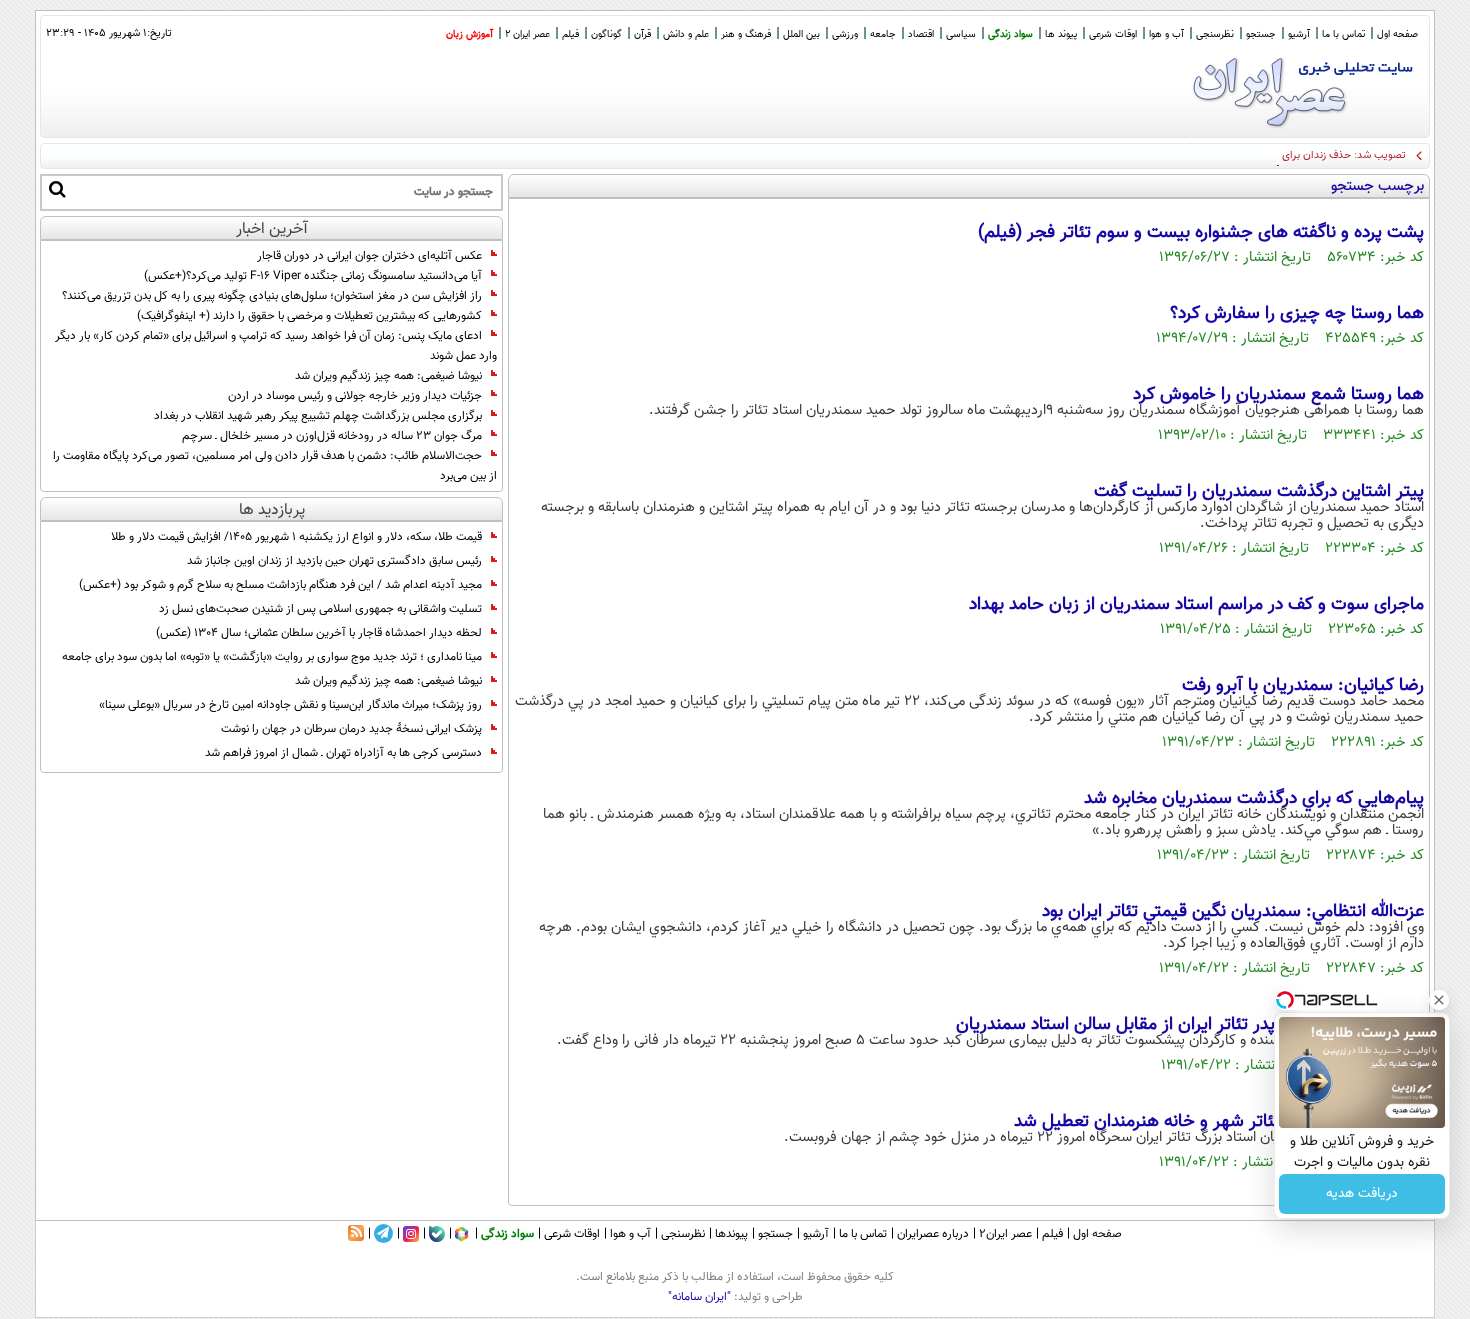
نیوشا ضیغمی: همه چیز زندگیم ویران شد (388, 376)
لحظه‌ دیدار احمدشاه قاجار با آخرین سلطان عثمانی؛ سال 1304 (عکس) (319, 633)
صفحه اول (1397, 34)
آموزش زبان (469, 34)
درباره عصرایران (933, 1234)
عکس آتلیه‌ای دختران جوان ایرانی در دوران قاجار (369, 256)
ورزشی (845, 34)
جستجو (1261, 34)
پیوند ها (1061, 34)
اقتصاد (921, 34)
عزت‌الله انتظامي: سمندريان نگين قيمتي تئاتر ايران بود (1233, 912)
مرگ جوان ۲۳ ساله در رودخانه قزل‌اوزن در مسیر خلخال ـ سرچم (332, 436)
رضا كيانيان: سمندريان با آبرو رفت (1303, 686)
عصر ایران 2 (527, 34)
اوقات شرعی (1113, 34)
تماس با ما (1343, 34)
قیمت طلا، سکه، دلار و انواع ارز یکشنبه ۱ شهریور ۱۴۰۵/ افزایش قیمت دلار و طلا (296, 537)
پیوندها (731, 1234)
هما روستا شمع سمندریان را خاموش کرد (1278, 395)
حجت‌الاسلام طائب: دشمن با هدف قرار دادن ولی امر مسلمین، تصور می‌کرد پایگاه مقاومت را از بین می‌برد (275, 466)
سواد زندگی (1010, 34)
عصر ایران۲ (1005, 1234)
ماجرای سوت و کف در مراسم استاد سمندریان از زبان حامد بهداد (1196, 605)
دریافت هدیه (1362, 1194)
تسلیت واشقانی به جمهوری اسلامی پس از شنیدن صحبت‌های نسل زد (320, 609)
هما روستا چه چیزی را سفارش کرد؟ (1297, 314)
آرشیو (1299, 34)
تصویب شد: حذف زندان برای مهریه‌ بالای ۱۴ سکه (1299, 155)
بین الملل (801, 34)
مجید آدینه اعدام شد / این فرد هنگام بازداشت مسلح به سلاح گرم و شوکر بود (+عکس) (280, 585)
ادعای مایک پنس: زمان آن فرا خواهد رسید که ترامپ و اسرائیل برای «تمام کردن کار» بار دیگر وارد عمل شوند (276, 346)
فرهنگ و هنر (746, 34)
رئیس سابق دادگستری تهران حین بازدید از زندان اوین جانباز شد (334, 561)
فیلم (570, 34)
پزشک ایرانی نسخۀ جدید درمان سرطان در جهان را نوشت (351, 729)
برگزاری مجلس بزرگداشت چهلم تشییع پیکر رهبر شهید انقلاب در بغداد (318, 416)
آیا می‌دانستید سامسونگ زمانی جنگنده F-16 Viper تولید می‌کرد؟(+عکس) (313, 276)
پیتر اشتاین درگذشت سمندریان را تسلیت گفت (1259, 492)
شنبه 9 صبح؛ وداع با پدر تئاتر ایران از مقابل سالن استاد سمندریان (1190, 1025)
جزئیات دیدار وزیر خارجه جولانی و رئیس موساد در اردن (355, 396)
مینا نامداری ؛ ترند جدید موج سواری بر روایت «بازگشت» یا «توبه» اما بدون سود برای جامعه (272, 657)
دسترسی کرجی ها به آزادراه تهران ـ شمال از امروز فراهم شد (343, 753)
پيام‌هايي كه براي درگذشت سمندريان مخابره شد (1254, 799)
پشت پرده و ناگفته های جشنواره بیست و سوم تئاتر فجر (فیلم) (1201, 233)
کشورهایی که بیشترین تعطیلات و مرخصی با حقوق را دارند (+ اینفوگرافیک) (309, 316)
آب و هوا (1166, 34)
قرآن (642, 34)
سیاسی (961, 34)
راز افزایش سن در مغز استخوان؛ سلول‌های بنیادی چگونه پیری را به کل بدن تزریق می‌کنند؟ (272, 296)
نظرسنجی (1215, 34)
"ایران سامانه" (699, 1297)
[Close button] (1439, 1000)
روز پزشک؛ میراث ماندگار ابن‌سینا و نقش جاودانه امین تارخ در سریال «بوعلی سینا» (290, 705)
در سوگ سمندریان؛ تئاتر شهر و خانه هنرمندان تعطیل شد (1219, 1122)
